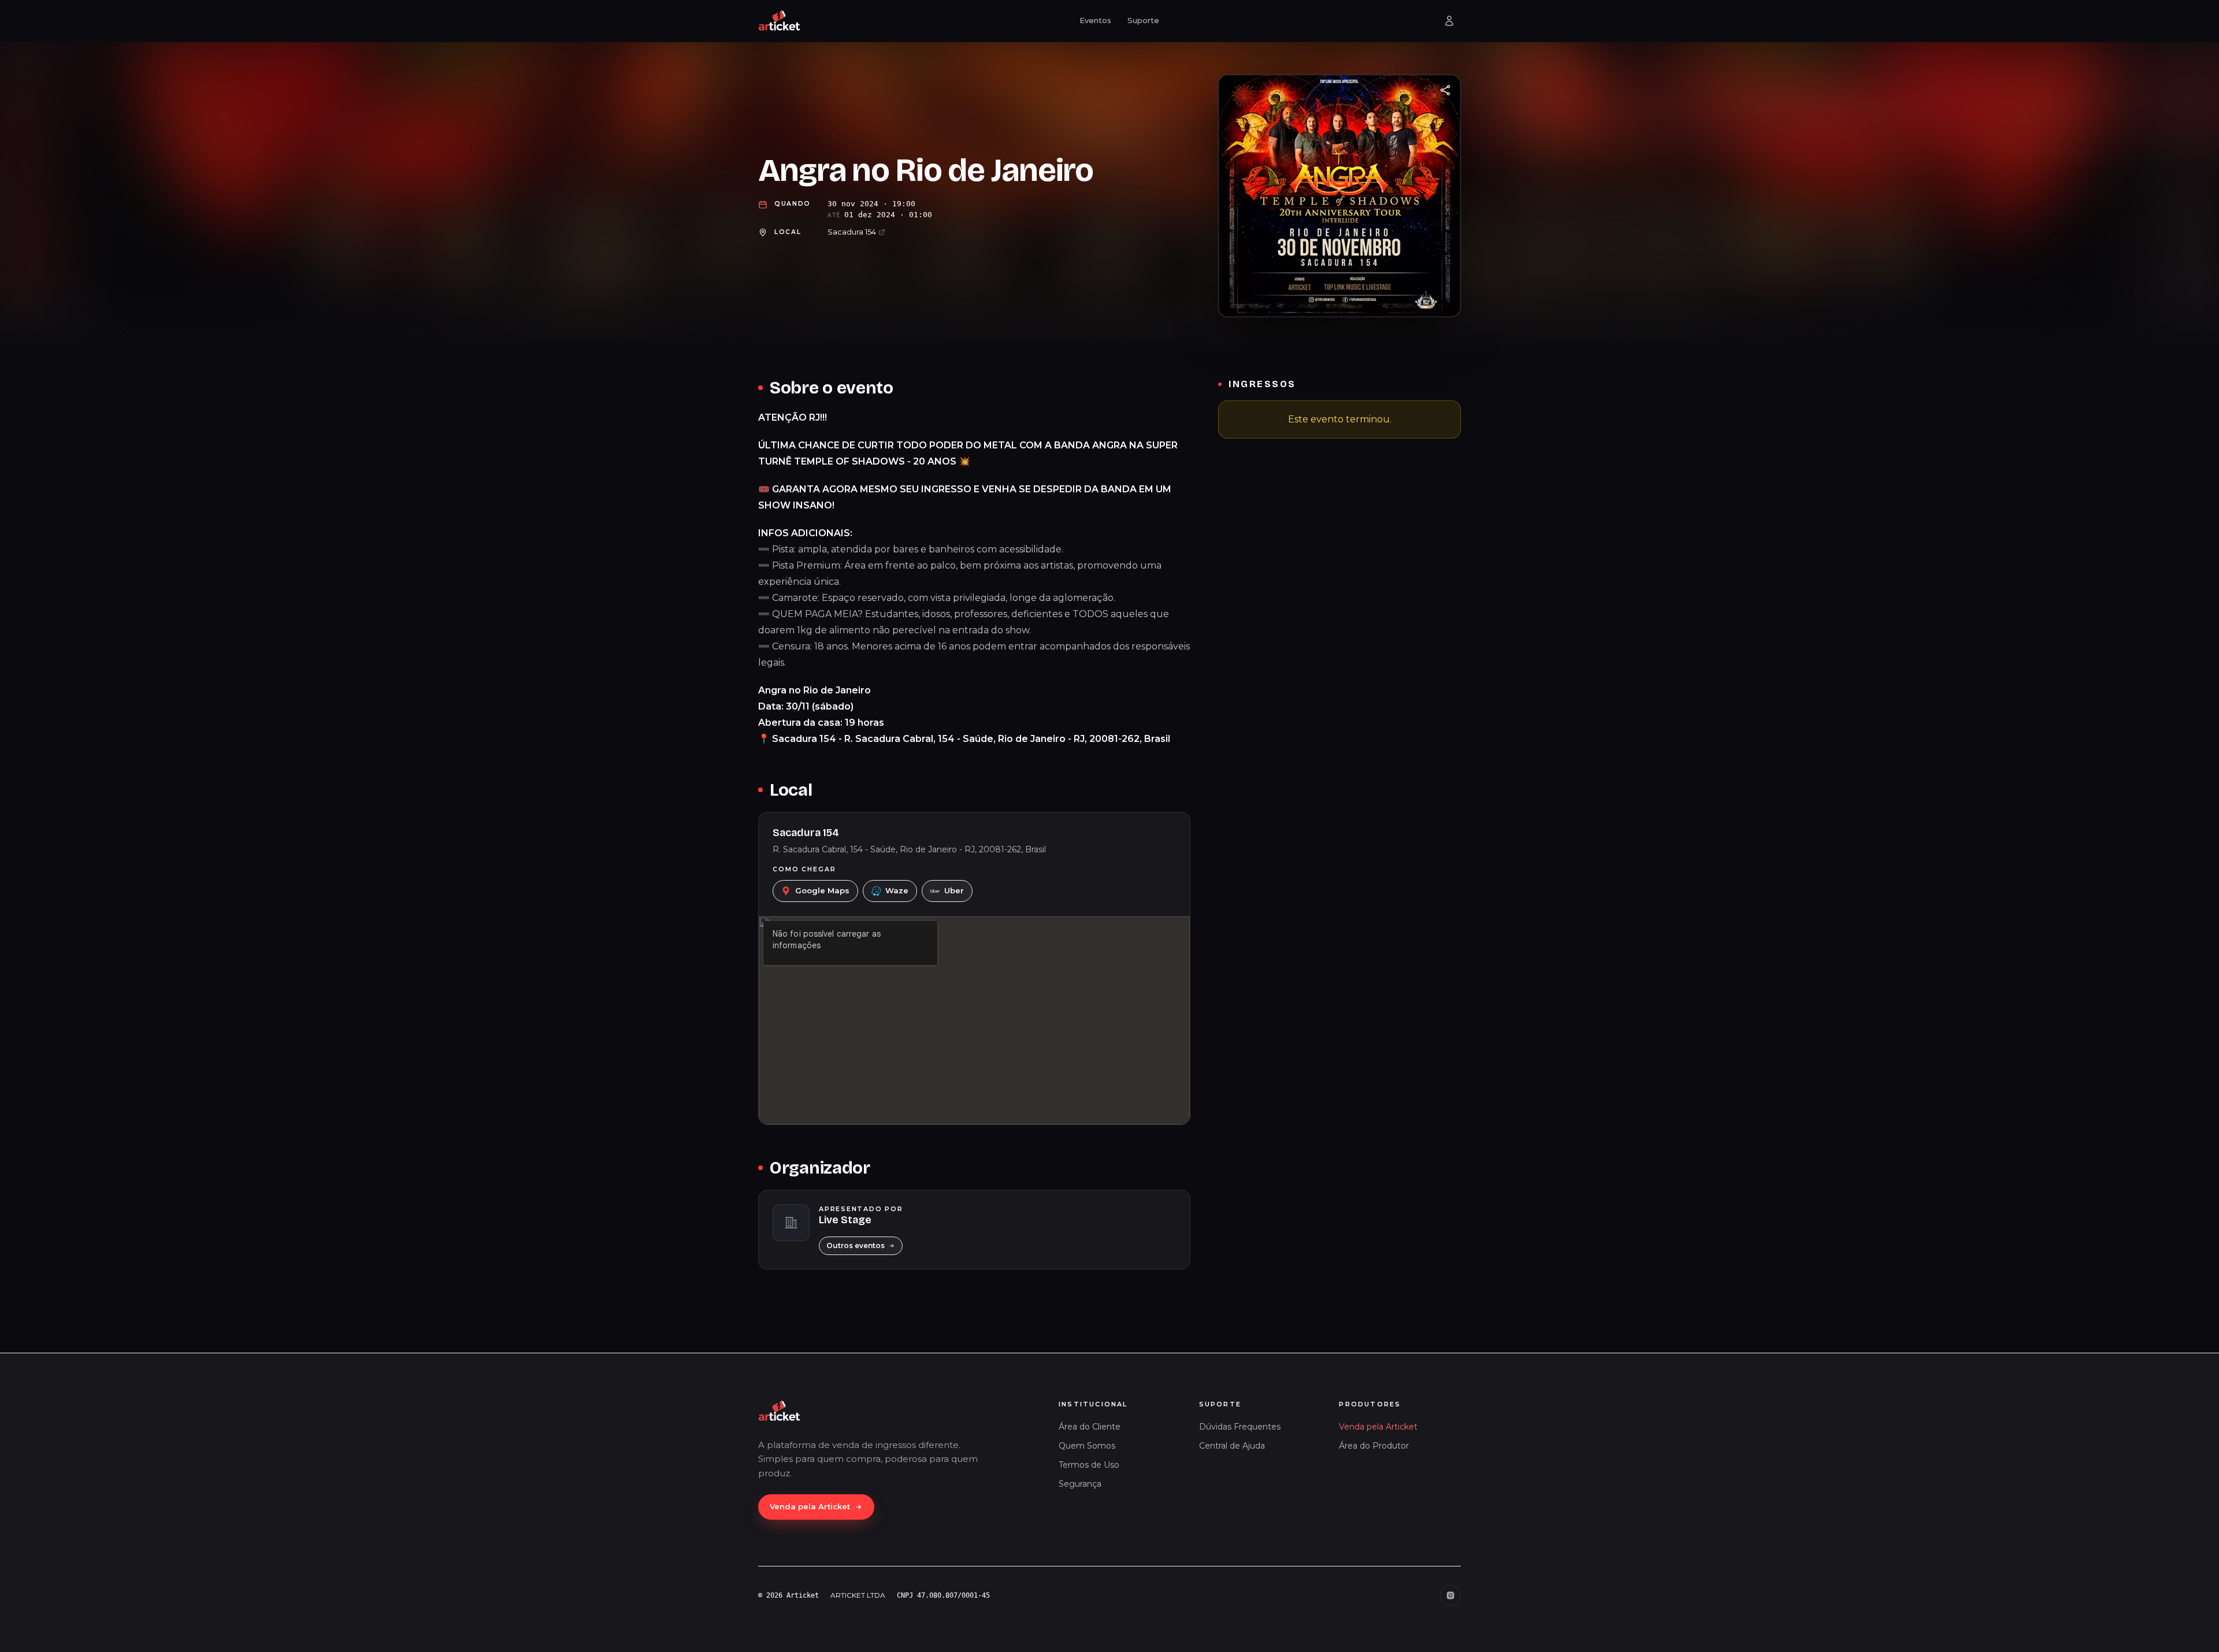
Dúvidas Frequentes (1240, 1427)
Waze (897, 890)
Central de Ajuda (1232, 1446)
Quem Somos (1087, 1446)
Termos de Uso (1089, 1465)
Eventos (1095, 20)
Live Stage (845, 1220)
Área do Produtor (1374, 1446)
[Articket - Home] (780, 21)
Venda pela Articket (810, 1506)
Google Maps (822, 890)
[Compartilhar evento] (1445, 90)
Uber (954, 890)
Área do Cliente (1090, 1427)
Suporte (1143, 20)
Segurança (1080, 1484)
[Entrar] (1449, 21)
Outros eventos (856, 1246)
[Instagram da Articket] (1450, 1595)
